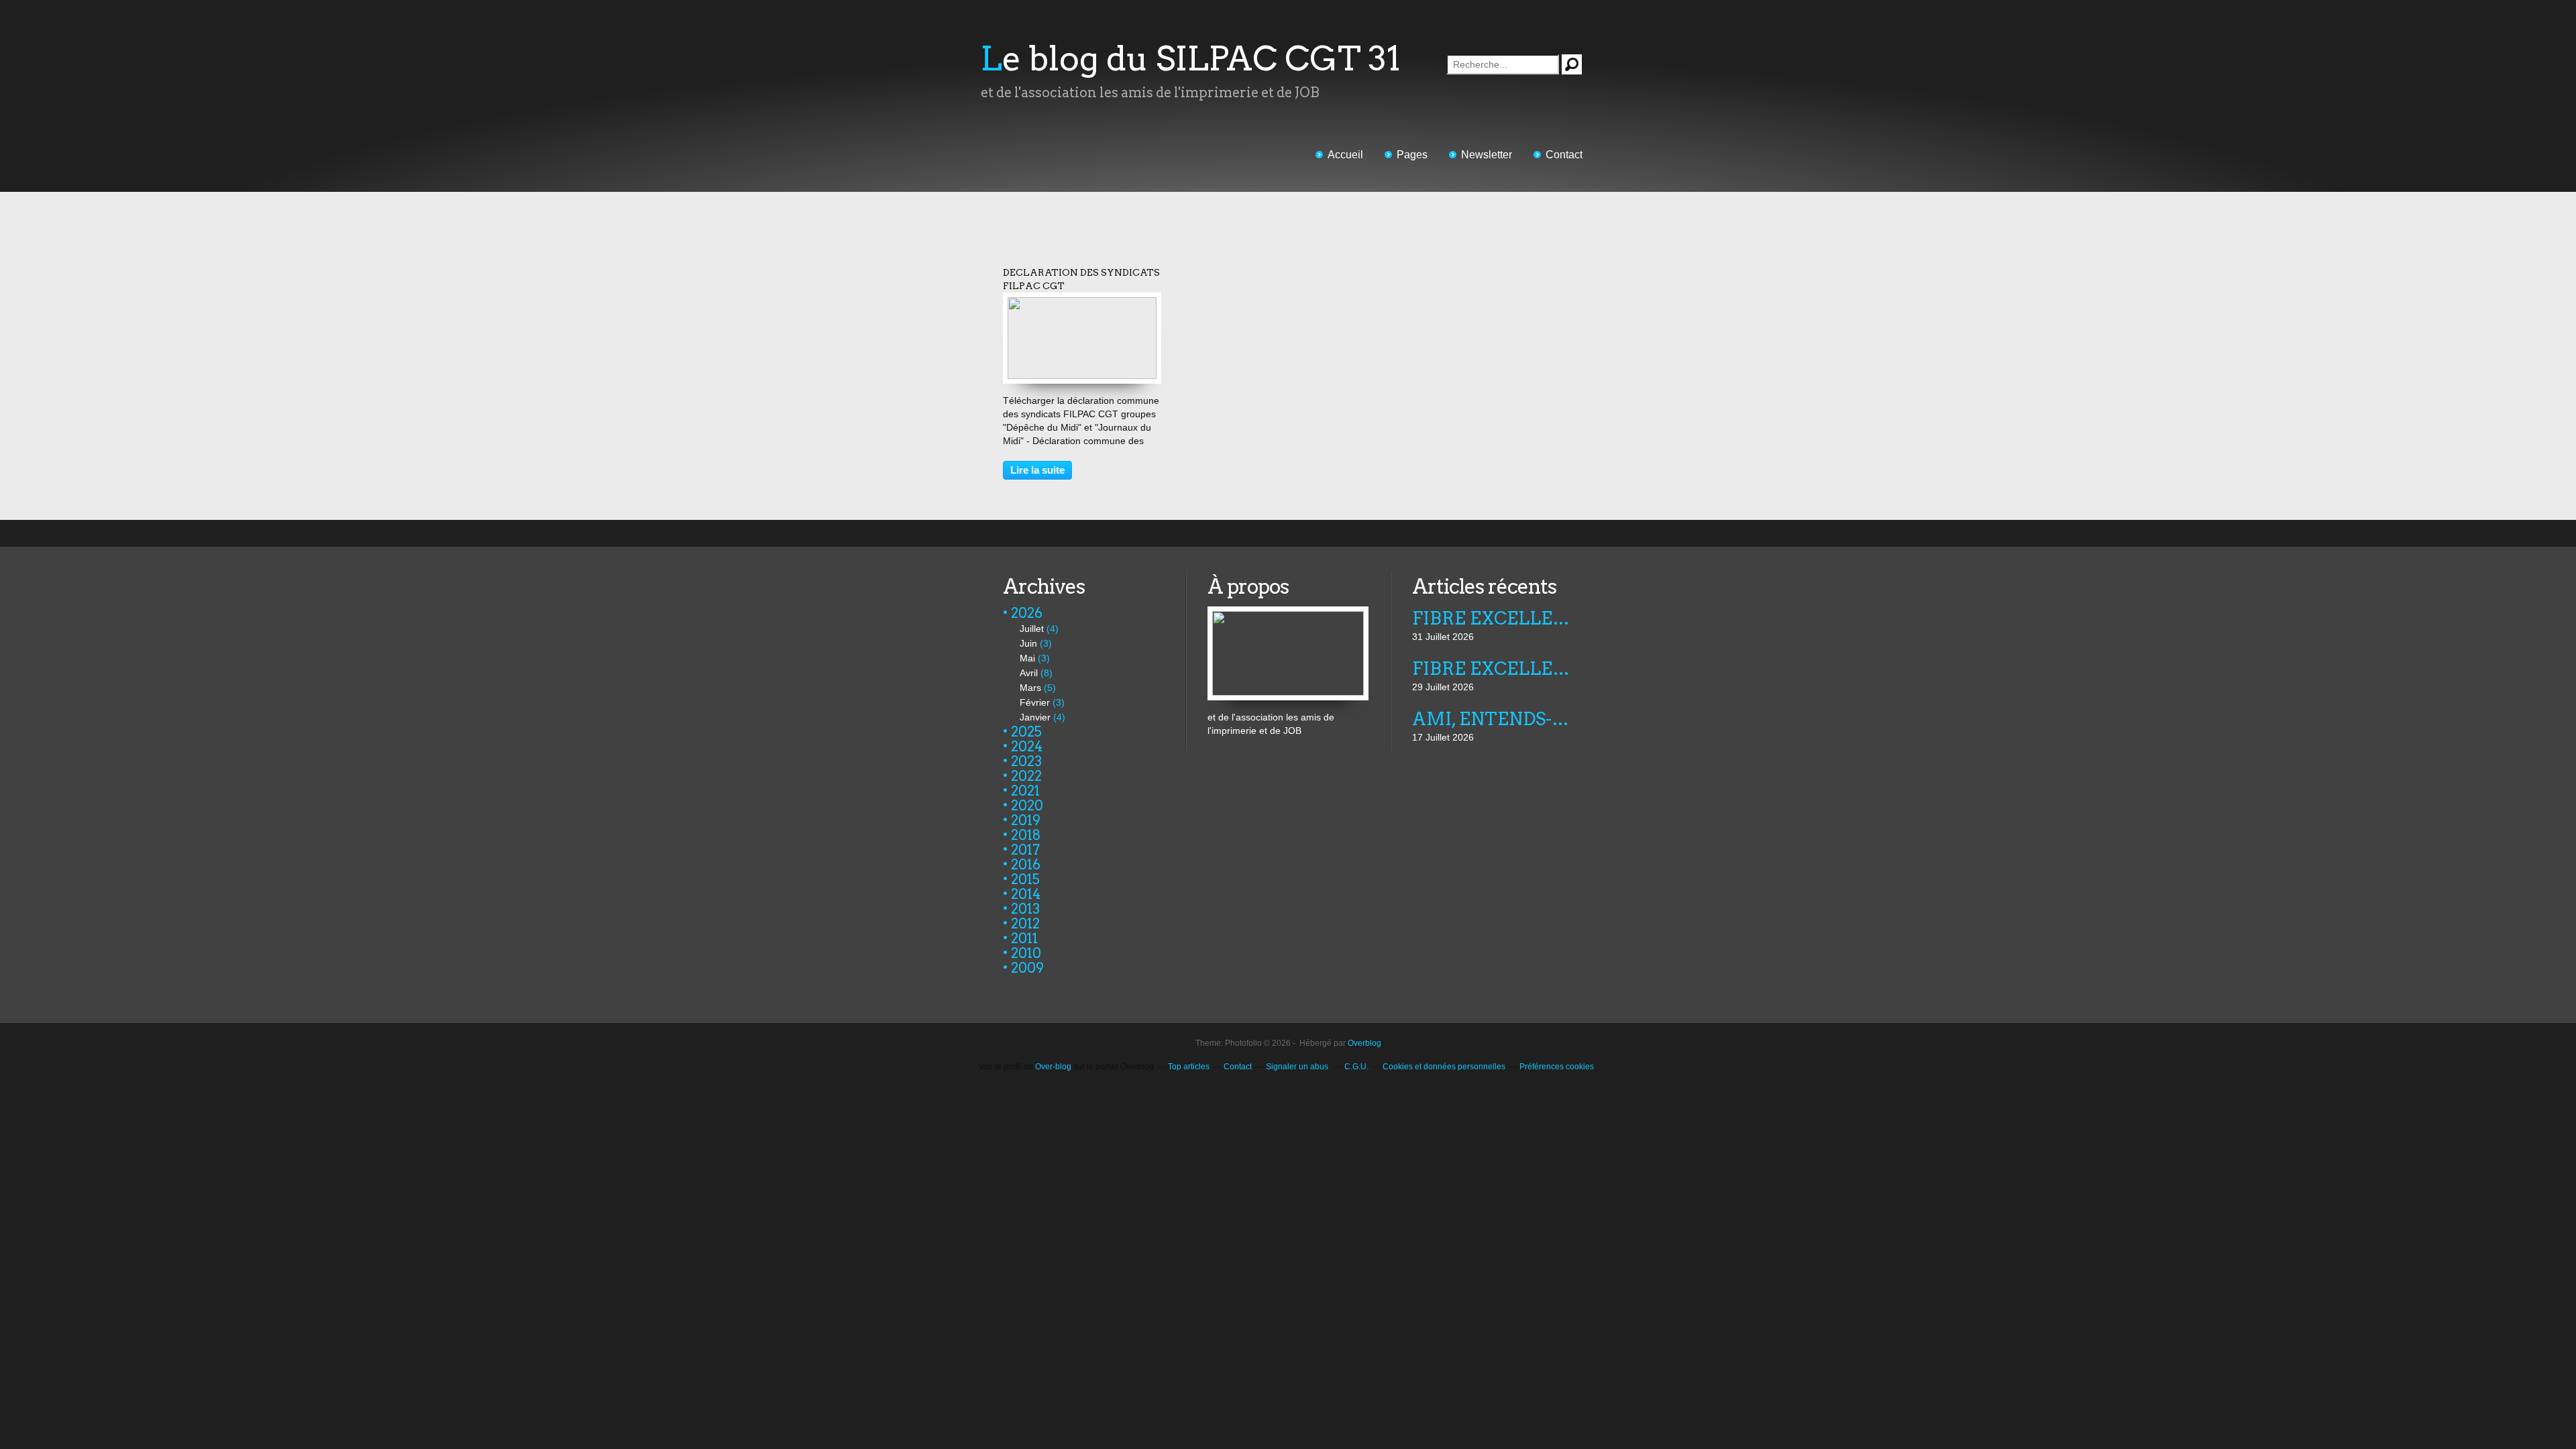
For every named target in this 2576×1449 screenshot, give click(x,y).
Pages (1412, 155)
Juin (1028, 643)
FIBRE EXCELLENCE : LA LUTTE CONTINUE (1492, 618)
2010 (1026, 953)
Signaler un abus (1298, 1067)
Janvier (1035, 717)
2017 (1025, 850)
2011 (1024, 938)
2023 (1026, 761)
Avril (1029, 673)
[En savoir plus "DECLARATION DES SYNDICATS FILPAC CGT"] (1082, 304)
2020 (1027, 806)
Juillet (1032, 629)
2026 (1027, 613)
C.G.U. (1356, 1067)
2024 (1027, 747)
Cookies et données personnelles (1444, 1067)
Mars (1030, 688)
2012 (1025, 924)
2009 (1027, 968)
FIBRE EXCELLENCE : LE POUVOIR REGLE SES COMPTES (1492, 668)
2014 (1026, 894)
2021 (1025, 791)
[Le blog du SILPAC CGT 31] (1288, 613)
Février (1035, 702)
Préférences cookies (1557, 1067)
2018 (1026, 835)
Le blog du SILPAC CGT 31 (1191, 58)
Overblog (1364, 1043)
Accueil (1345, 155)
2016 (1026, 865)
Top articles (1189, 1067)
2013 (1025, 909)
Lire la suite (1037, 470)
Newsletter (1487, 155)
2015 (1025, 879)
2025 (1026, 732)
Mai (1027, 658)
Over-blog (1053, 1067)
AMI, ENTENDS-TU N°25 (1492, 719)
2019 (1026, 820)
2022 (1026, 776)
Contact (1564, 155)
